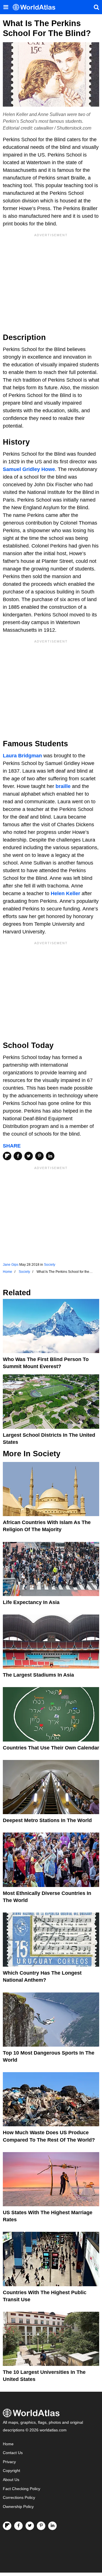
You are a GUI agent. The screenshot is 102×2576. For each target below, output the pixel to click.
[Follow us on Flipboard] (7, 2526)
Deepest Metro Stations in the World (47, 1820)
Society (50, 1265)
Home (8, 2444)
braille (63, 786)
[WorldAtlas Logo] (36, 7)
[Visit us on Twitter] (30, 2526)
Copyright (11, 2471)
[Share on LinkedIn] (50, 1156)
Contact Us (13, 2453)
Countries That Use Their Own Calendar (51, 1748)
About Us (11, 2480)
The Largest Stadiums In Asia (38, 1675)
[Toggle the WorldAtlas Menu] (6, 7)
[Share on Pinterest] (39, 1156)
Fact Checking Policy (22, 2489)
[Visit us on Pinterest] (41, 2526)
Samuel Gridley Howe (29, 469)
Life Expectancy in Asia (31, 1602)
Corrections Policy (19, 2498)
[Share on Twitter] (29, 1156)
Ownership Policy (18, 2507)
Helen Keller (65, 893)
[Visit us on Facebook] (18, 2526)
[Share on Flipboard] (7, 1156)
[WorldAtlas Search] (96, 7)
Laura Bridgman (22, 756)
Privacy (9, 2462)
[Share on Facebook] (18, 1156)
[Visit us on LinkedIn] (52, 2526)
